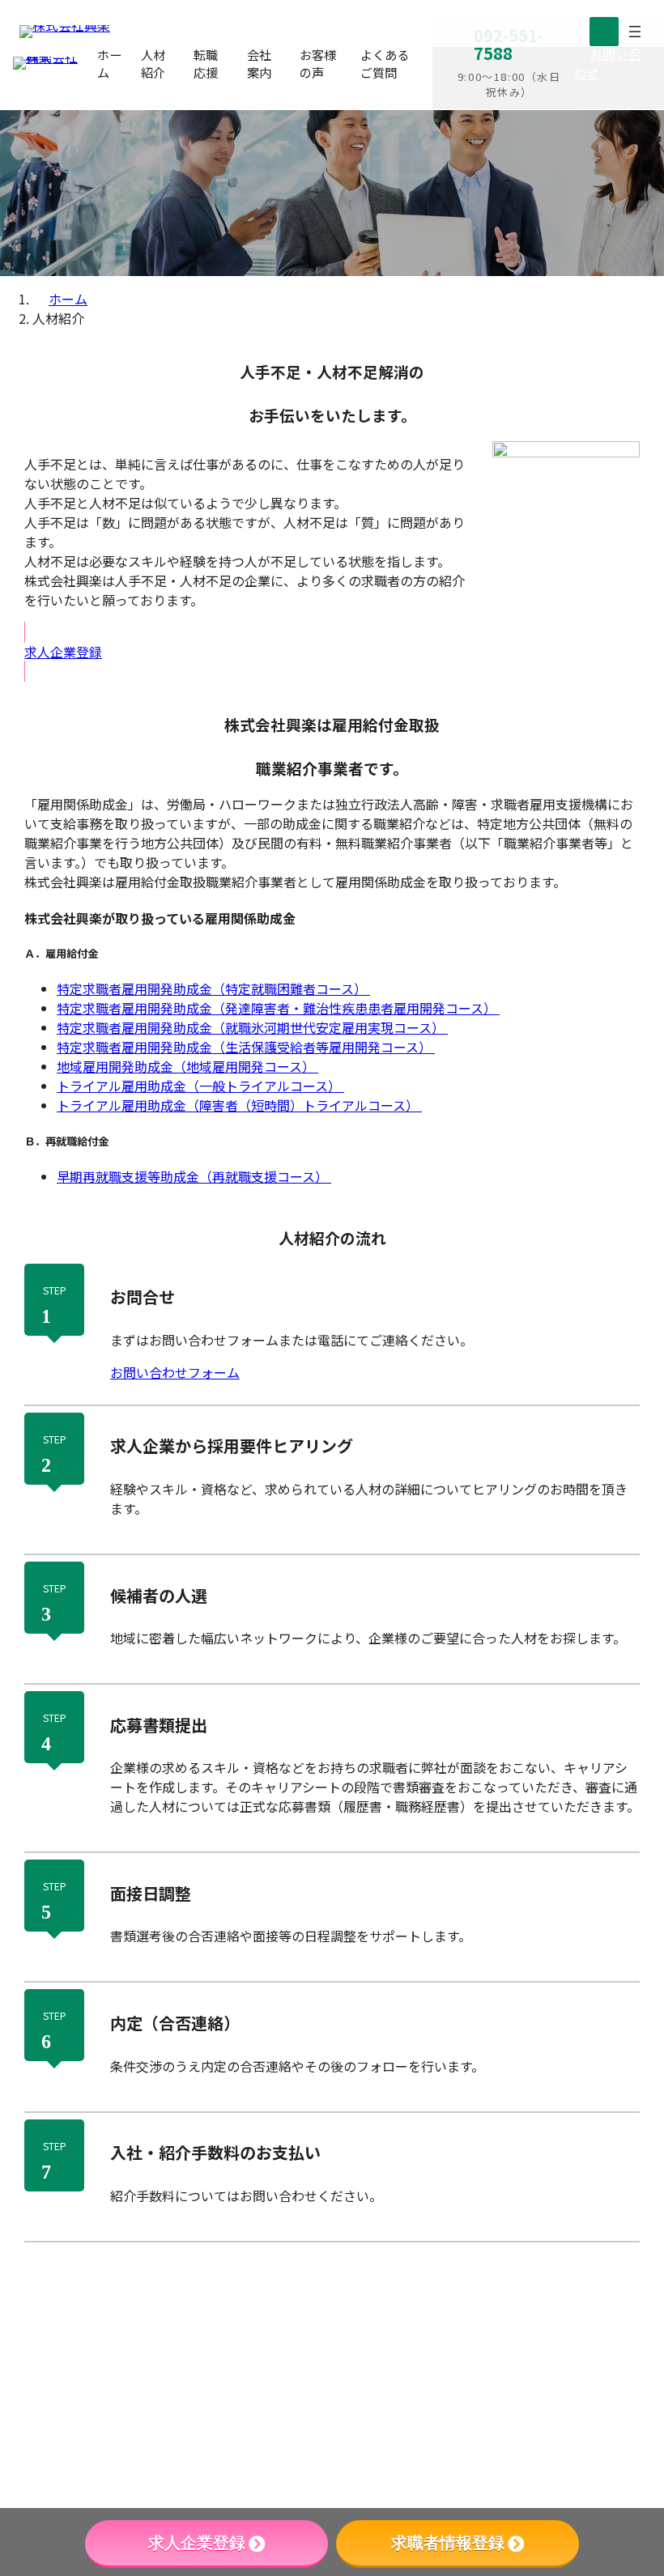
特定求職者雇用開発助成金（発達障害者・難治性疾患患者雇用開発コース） (278, 1008)
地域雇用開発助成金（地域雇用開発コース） (187, 1066)
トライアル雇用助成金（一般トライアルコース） (200, 1086)
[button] (609, 63)
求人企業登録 (197, 2543)
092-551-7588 (576, 2318)
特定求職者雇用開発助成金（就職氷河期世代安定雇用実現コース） (252, 1027)
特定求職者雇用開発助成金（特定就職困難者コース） (213, 988)
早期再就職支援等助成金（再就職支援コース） (194, 1176)
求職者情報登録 (448, 2543)
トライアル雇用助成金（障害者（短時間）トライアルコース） (239, 1105)
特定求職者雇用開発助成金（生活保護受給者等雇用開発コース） (246, 1047)
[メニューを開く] (635, 32)
